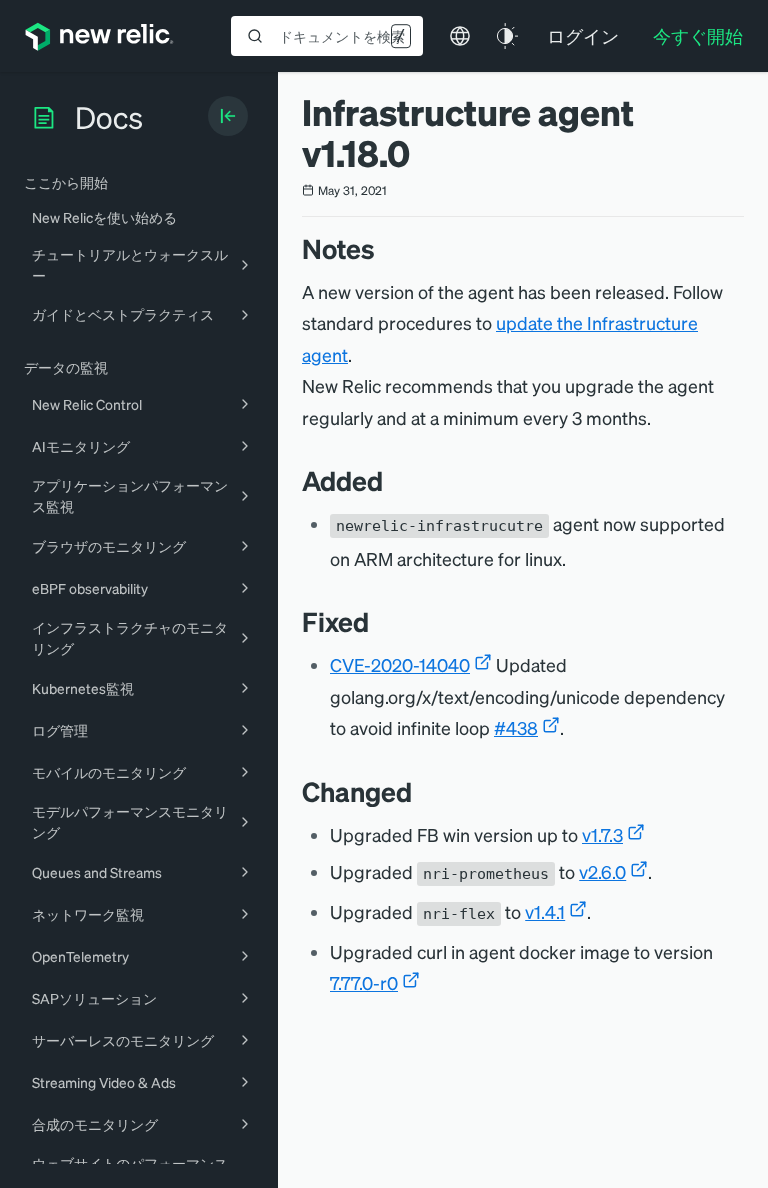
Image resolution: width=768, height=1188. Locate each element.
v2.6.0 (602, 871)
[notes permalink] (385, 248)
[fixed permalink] (379, 621)
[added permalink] (393, 480)
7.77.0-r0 (364, 982)
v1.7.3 (602, 834)
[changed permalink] (422, 791)
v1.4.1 (545, 911)
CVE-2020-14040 (400, 664)
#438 (516, 727)
